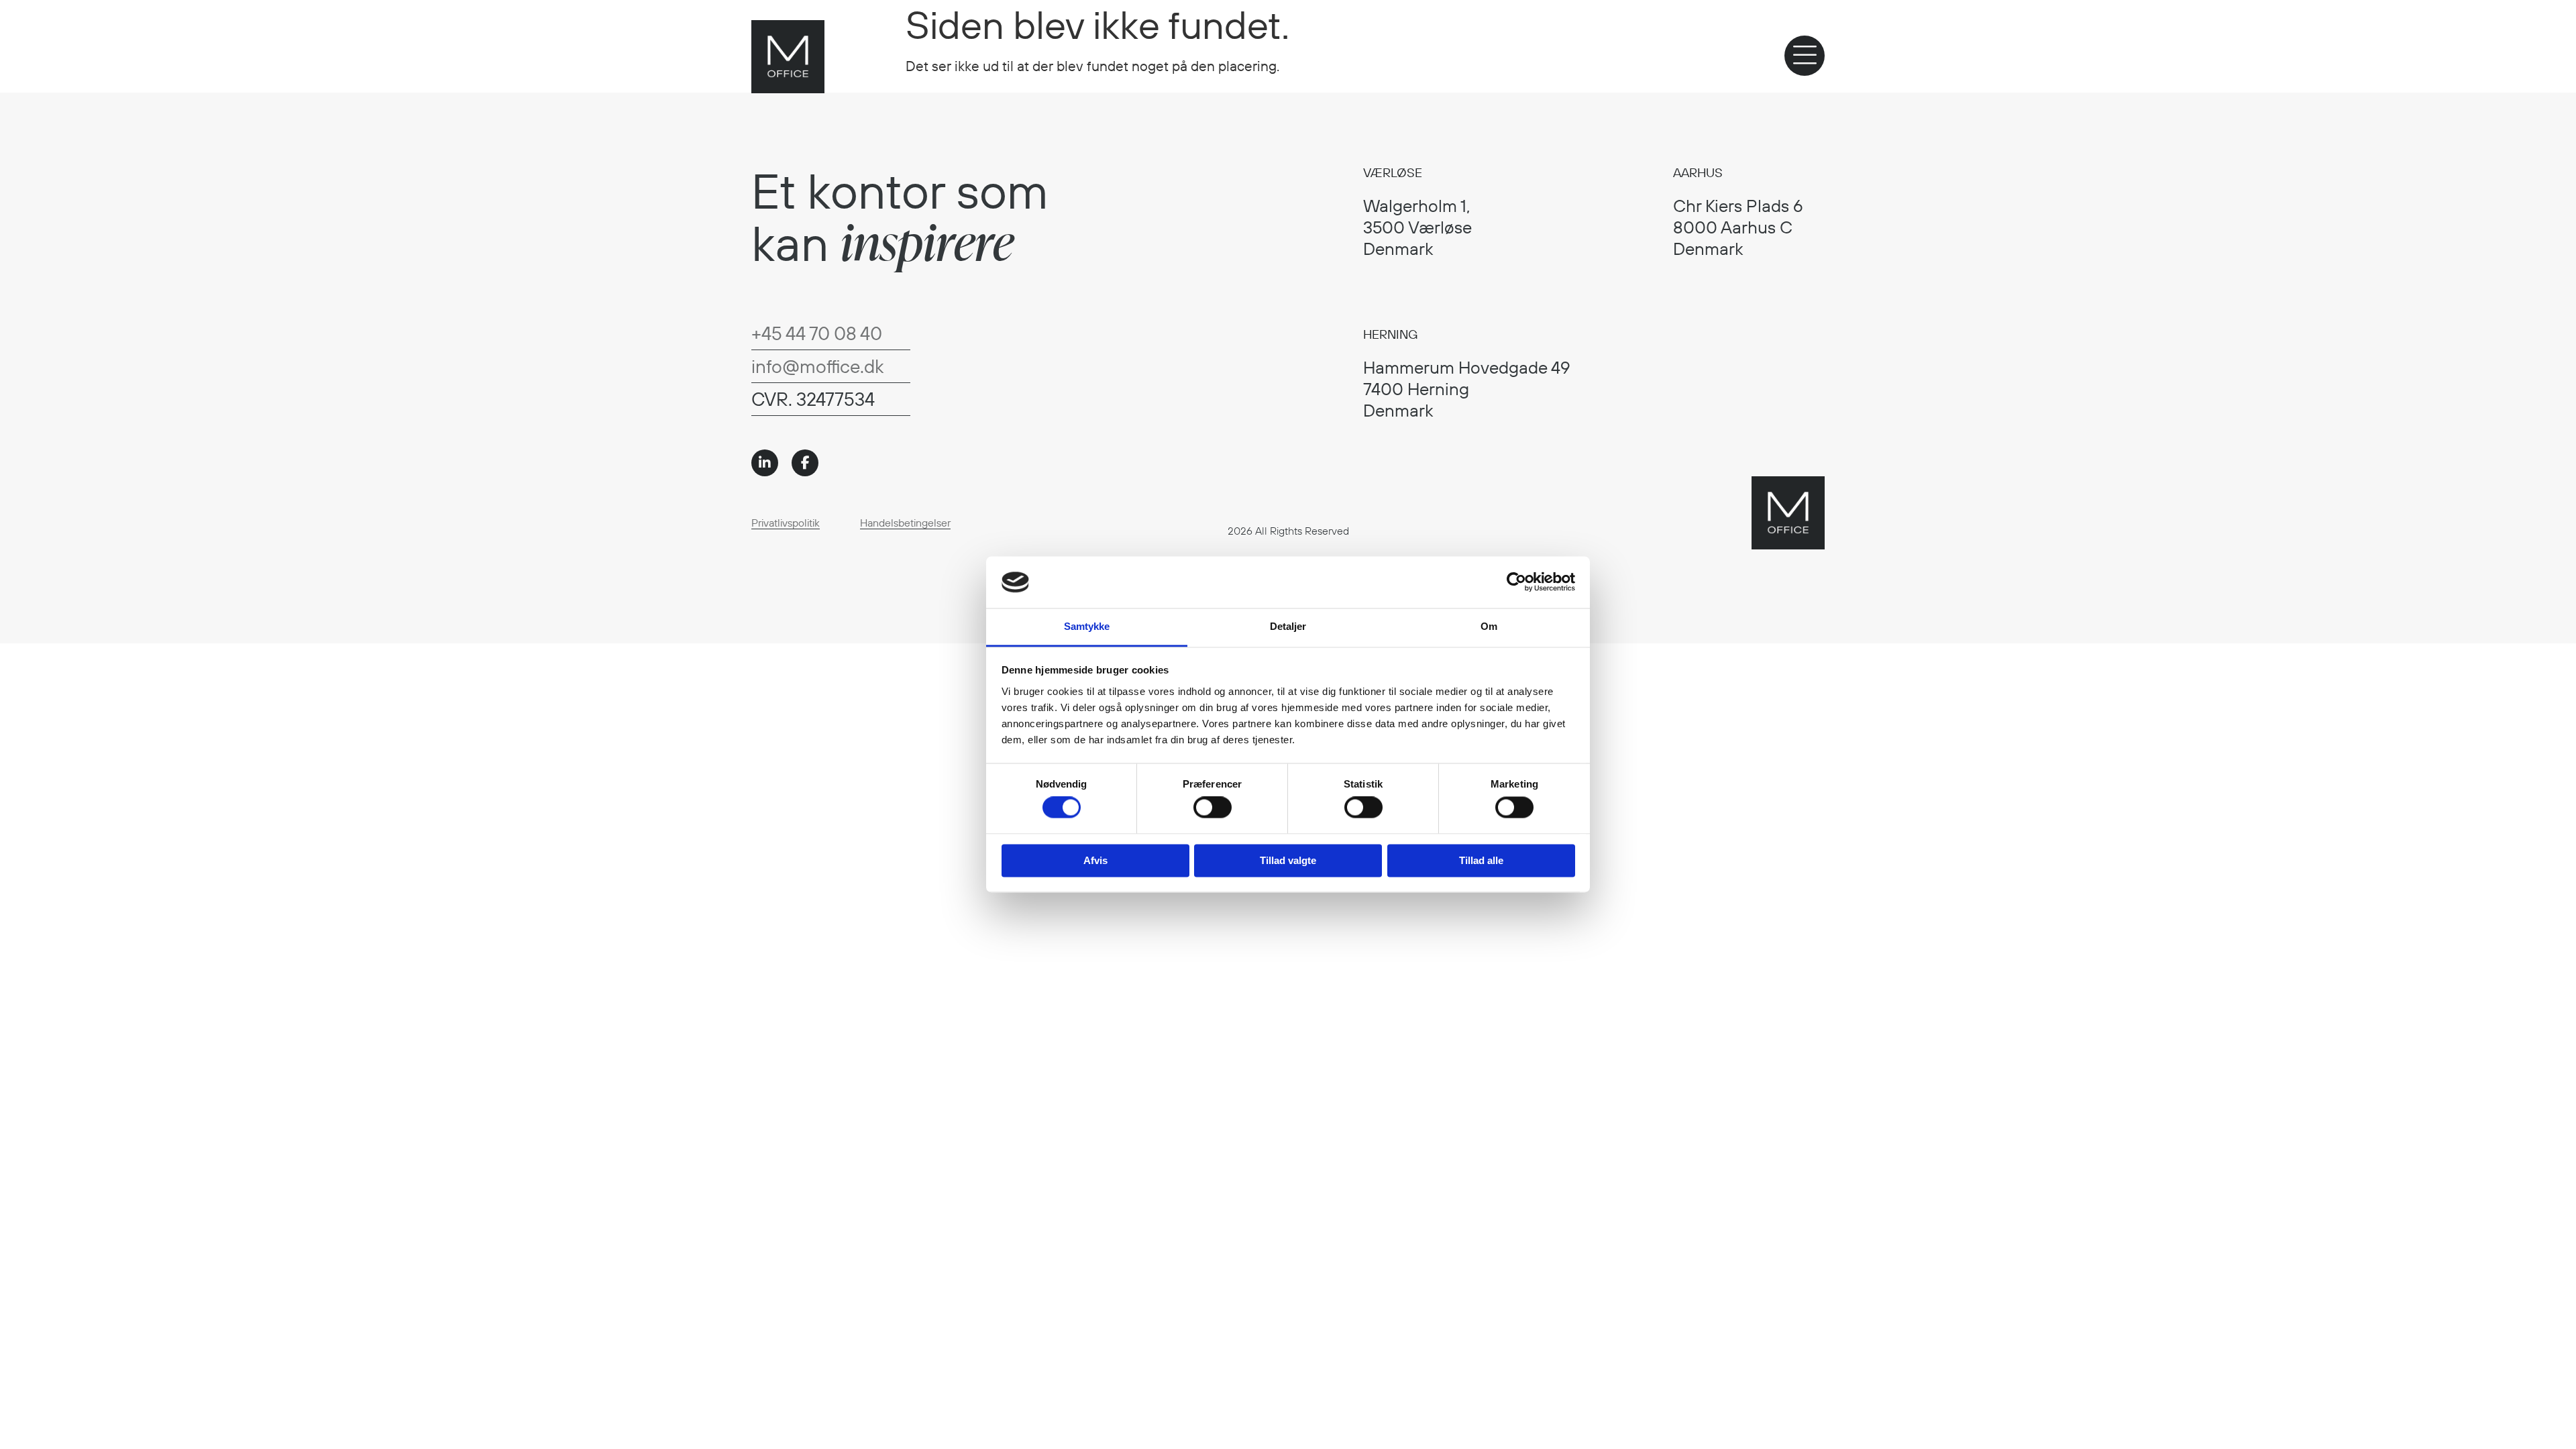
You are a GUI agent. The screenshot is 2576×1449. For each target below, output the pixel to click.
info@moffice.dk (817, 366)
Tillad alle (1481, 860)
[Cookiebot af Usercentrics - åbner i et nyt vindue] (1516, 582)
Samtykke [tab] (1087, 626)
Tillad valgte (1288, 860)
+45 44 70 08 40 (817, 333)
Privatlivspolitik (786, 523)
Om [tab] (1489, 626)
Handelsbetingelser (905, 523)
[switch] (1213, 808)
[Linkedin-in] (765, 463)
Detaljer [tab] (1288, 626)
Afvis (1095, 860)
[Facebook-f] (805, 463)
